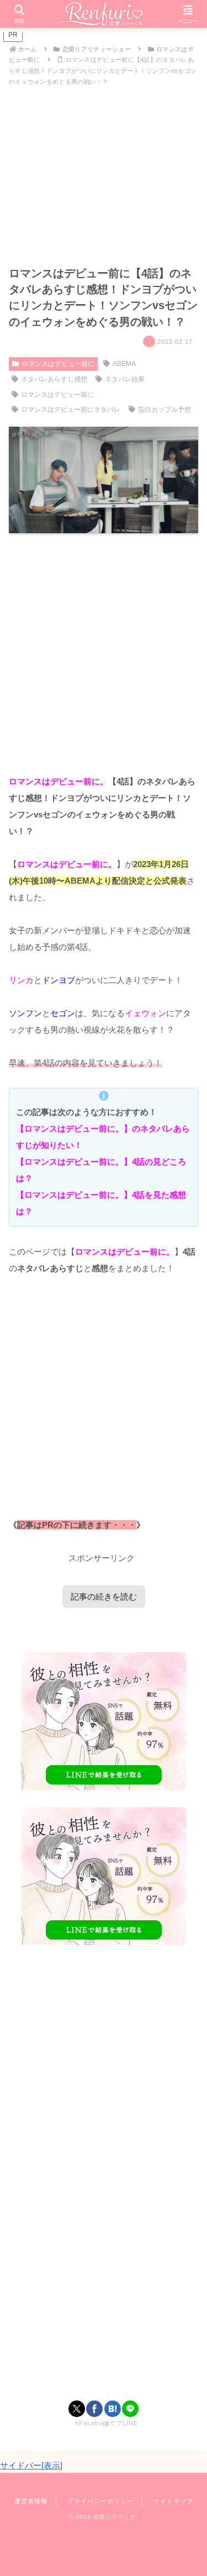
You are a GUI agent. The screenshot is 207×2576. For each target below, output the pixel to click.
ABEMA (124, 364)
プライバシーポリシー (100, 2501)
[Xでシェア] (77, 2409)
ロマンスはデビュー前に (58, 364)
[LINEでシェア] (130, 2409)
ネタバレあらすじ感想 (54, 379)
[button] (185, 1770)
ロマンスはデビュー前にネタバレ (71, 410)
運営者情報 (31, 2501)
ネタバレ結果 (125, 379)
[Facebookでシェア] (94, 2409)
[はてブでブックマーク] (113, 2409)
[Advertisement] (104, 653)
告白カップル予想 (164, 410)
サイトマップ (173, 2501)
